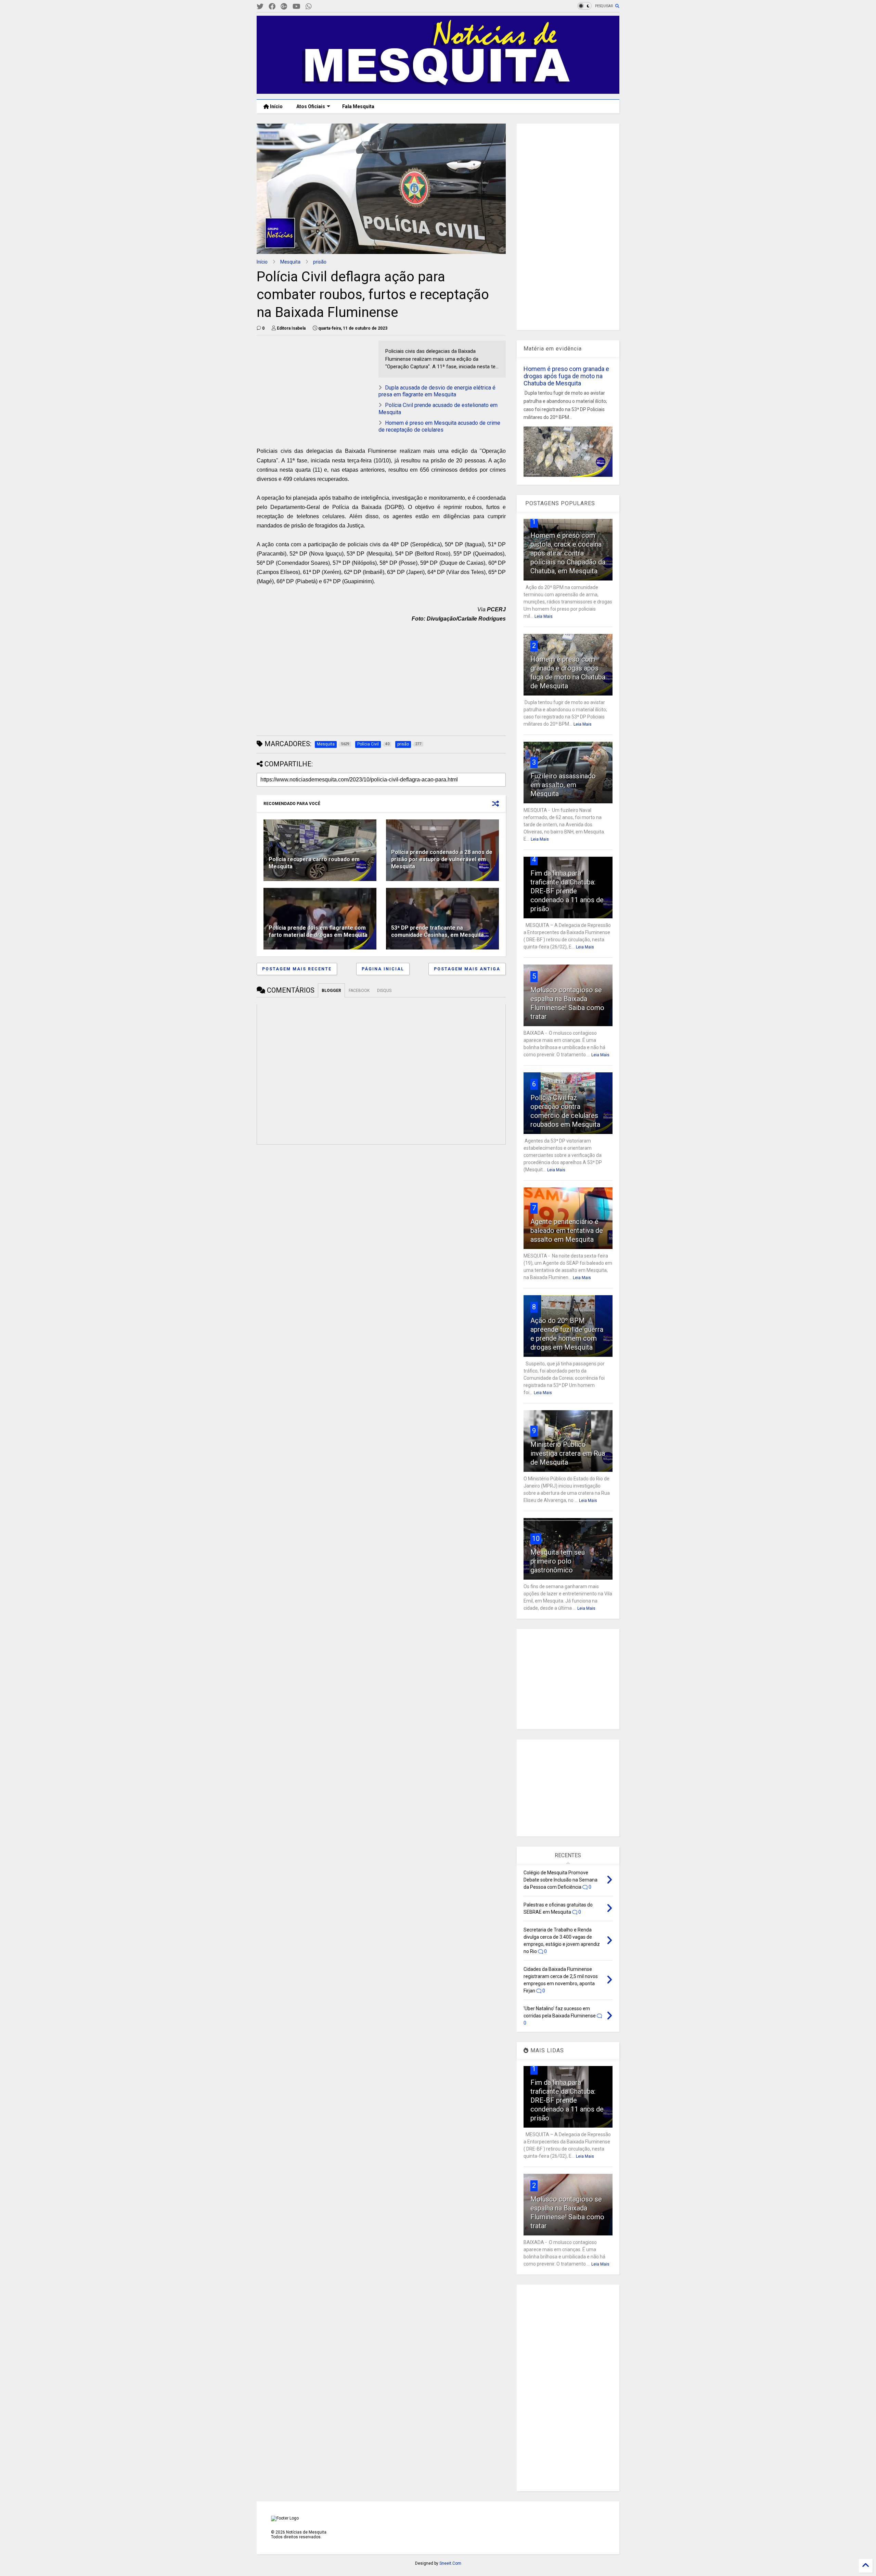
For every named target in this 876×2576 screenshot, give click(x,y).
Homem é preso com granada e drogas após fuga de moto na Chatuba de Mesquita (566, 376)
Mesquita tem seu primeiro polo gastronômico (558, 1561)
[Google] (284, 7)
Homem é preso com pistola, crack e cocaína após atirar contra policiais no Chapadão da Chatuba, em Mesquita (568, 553)
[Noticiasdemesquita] (320, 7)
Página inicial (383, 969)
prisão (320, 262)
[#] (260, 7)
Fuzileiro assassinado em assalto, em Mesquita (563, 785)
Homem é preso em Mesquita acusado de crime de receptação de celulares (439, 426)
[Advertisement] (308, 383)
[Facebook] (272, 7)
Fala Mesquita (358, 106)
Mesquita (290, 262)
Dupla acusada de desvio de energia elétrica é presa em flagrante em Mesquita (437, 391)
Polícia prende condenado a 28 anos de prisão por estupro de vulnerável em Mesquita (442, 859)
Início (276, 106)
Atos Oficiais (311, 106)
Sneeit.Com (450, 2563)
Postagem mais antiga (467, 969)
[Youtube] (297, 7)
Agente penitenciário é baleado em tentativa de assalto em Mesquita (567, 1230)
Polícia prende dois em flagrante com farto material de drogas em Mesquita (318, 931)
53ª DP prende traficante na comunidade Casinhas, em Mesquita (437, 931)
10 (536, 1539)
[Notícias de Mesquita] (438, 91)
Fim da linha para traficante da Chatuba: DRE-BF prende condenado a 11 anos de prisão (567, 891)
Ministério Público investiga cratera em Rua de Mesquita (568, 1453)
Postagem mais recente (297, 969)
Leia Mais (544, 616)
